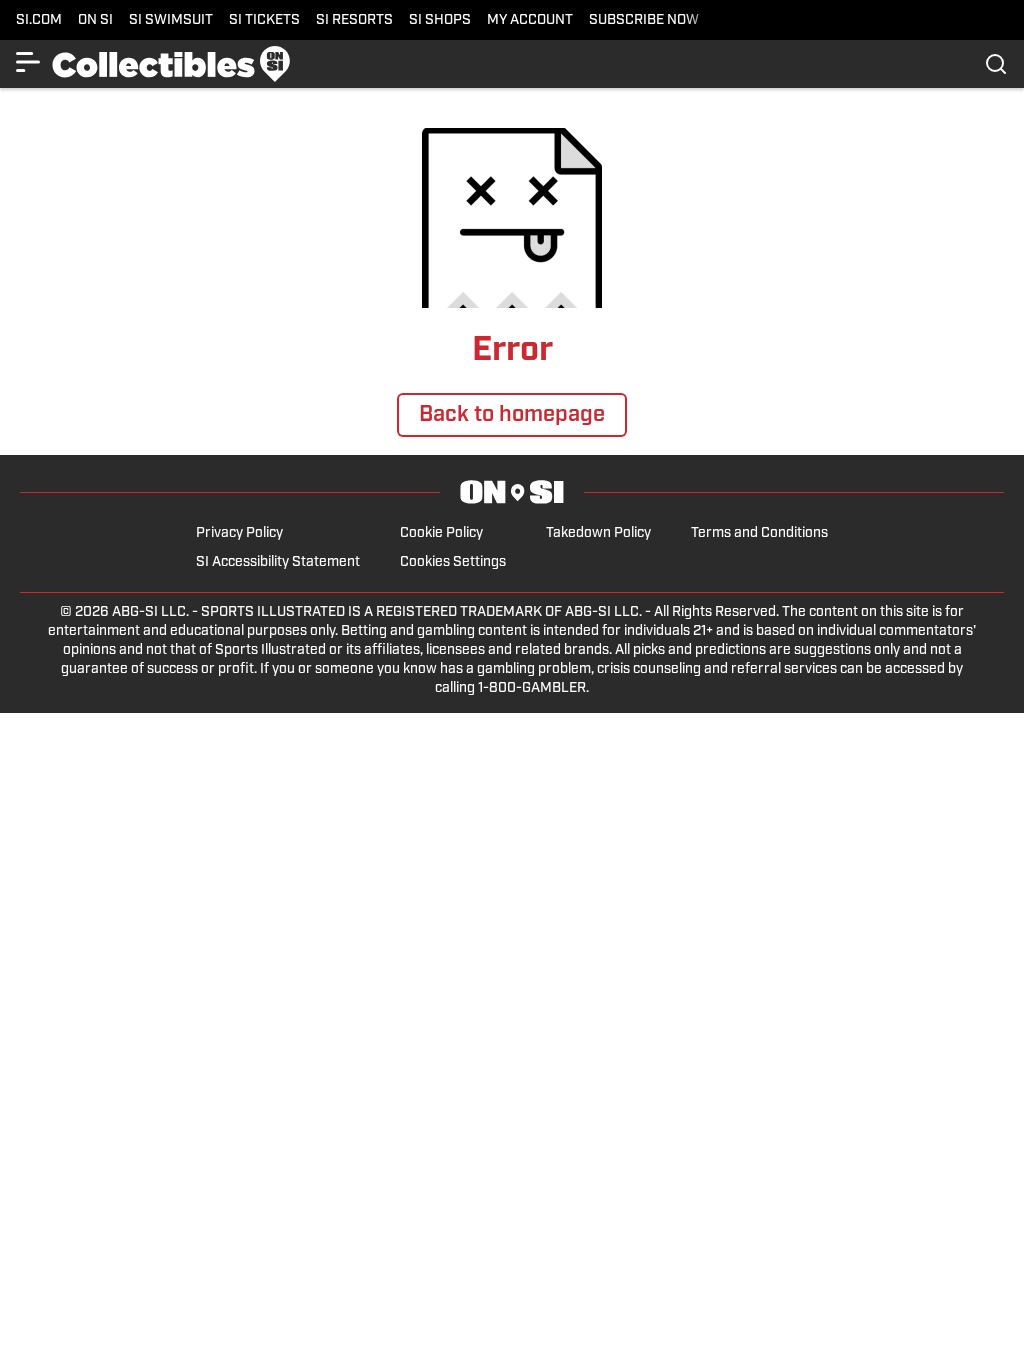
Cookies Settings (453, 562)
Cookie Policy (441, 533)
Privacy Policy (239, 533)
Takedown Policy (598, 533)
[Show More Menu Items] (28, 62)
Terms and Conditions (759, 533)
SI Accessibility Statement (278, 562)
